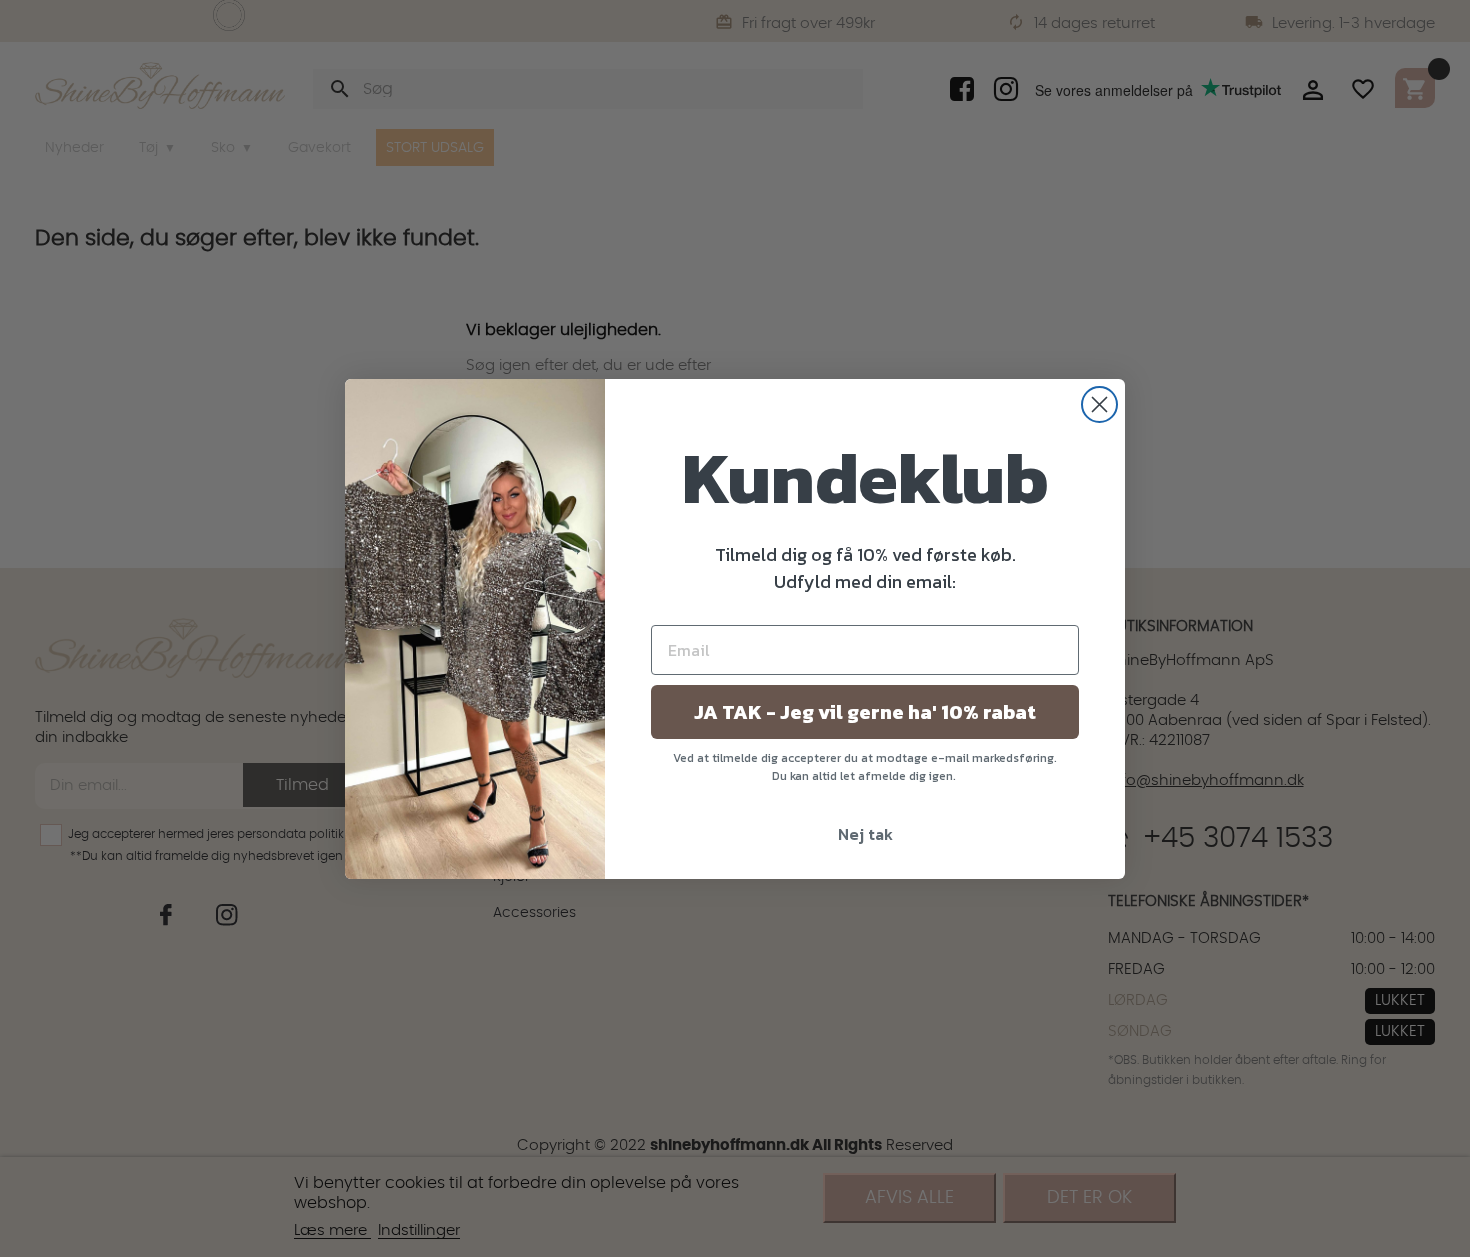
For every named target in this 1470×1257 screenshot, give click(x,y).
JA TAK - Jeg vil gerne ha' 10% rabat (865, 712)
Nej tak (865, 834)
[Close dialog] (1099, 404)
